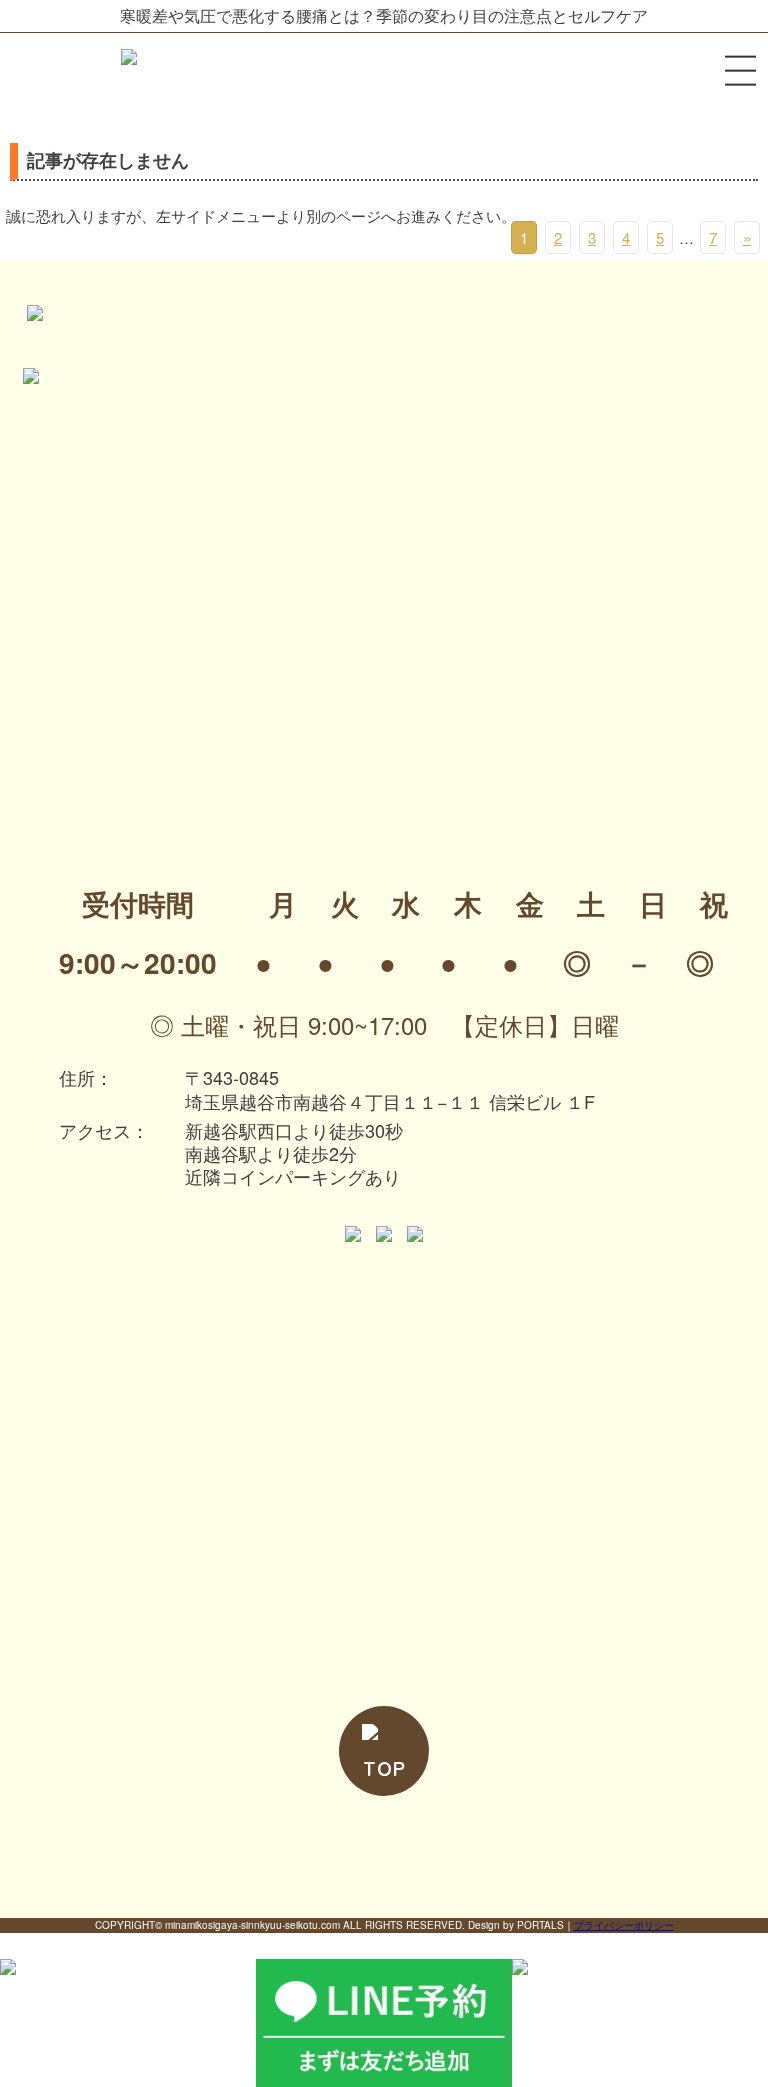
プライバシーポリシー (624, 1925)
